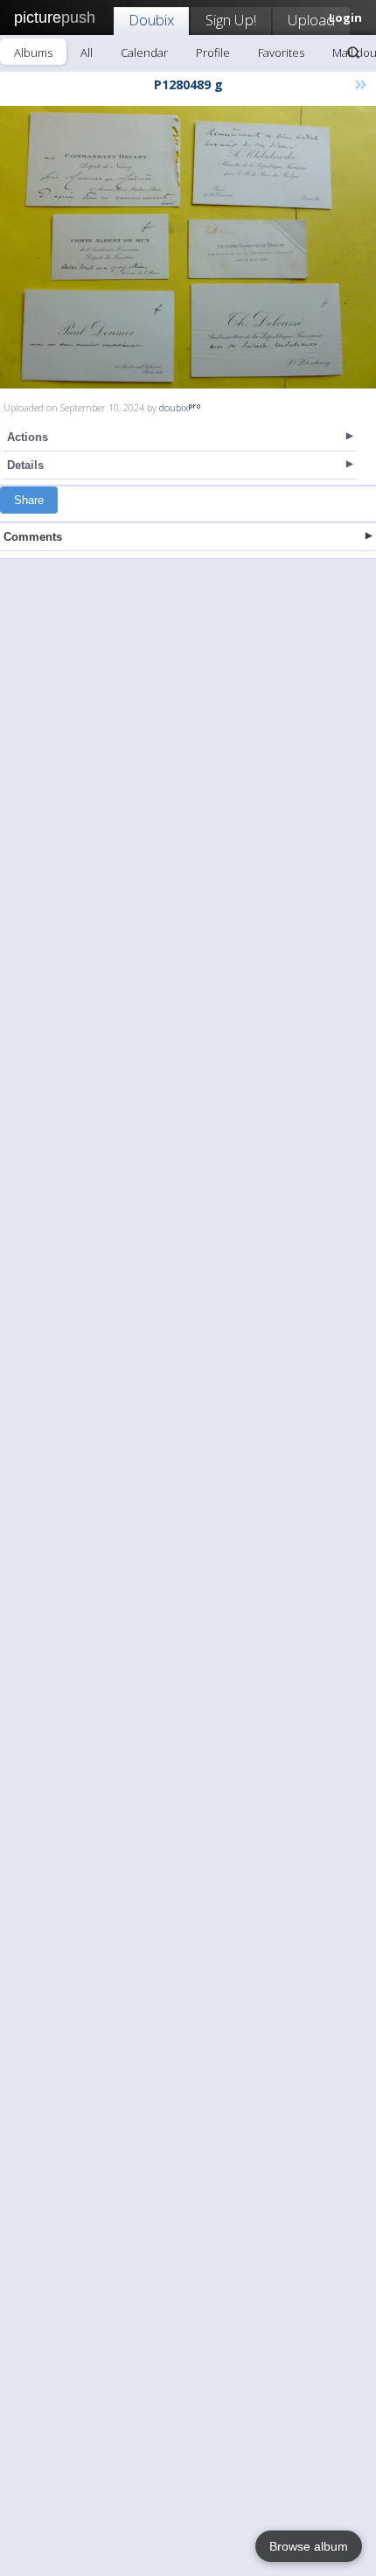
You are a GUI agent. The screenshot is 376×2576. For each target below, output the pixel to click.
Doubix (151, 20)
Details (25, 465)
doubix (174, 407)
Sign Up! (231, 20)
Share (29, 500)
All (87, 52)
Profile (213, 52)
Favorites (281, 52)
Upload (311, 20)
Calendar (144, 52)
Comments (33, 537)
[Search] (353, 52)
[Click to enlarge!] (188, 247)
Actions (28, 437)
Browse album (309, 2546)
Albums (33, 52)
